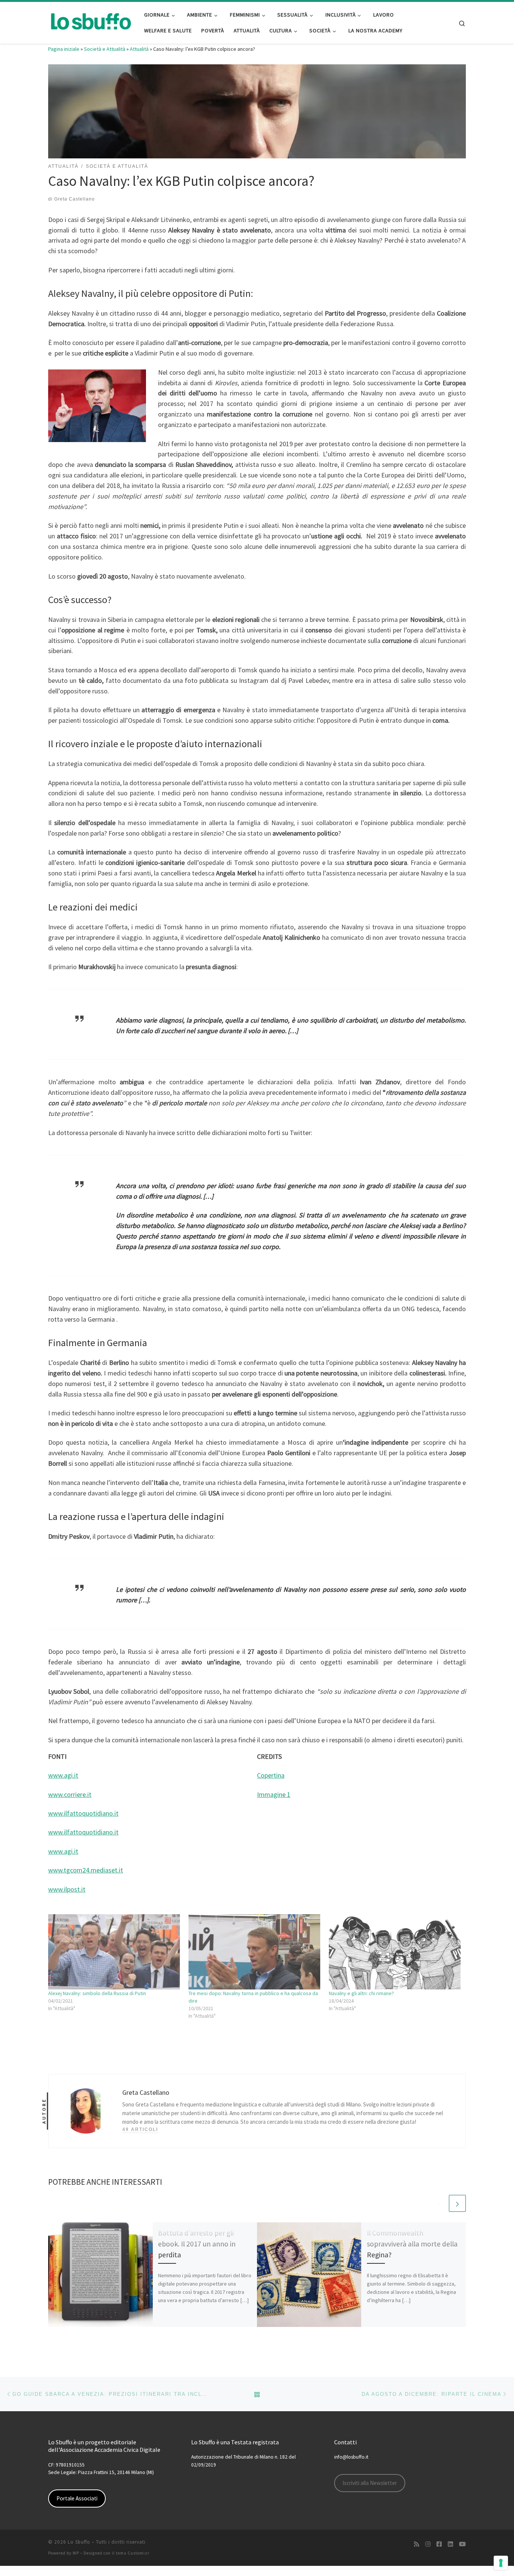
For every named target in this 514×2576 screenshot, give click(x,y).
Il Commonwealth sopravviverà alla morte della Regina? (412, 2244)
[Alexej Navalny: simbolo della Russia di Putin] (115, 1952)
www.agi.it (63, 1775)
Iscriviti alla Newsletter (370, 2483)
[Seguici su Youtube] (462, 2544)
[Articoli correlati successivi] (457, 2203)
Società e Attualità (105, 49)
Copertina (271, 1775)
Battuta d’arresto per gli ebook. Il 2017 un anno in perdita (197, 2244)
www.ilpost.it (67, 1889)
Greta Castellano (75, 199)
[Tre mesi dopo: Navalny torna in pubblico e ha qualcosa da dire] (255, 1952)
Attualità (139, 49)
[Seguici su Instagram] (428, 2544)
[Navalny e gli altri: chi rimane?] (395, 1952)
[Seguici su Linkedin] (450, 2544)
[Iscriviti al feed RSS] (417, 2544)
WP (76, 2553)
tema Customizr (133, 2553)
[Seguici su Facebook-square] (439, 2544)
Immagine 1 (274, 1794)
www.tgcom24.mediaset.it (86, 1870)
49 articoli (140, 2129)
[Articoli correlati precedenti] (439, 2203)
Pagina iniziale (64, 49)
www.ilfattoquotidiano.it (83, 1813)
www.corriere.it (70, 1794)
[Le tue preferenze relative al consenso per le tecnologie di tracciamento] (501, 2563)
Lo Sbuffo (79, 2542)
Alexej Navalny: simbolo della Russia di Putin (97, 1993)
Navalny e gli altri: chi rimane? (361, 1993)
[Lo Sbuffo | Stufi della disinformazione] (90, 21)
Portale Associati (77, 2498)
